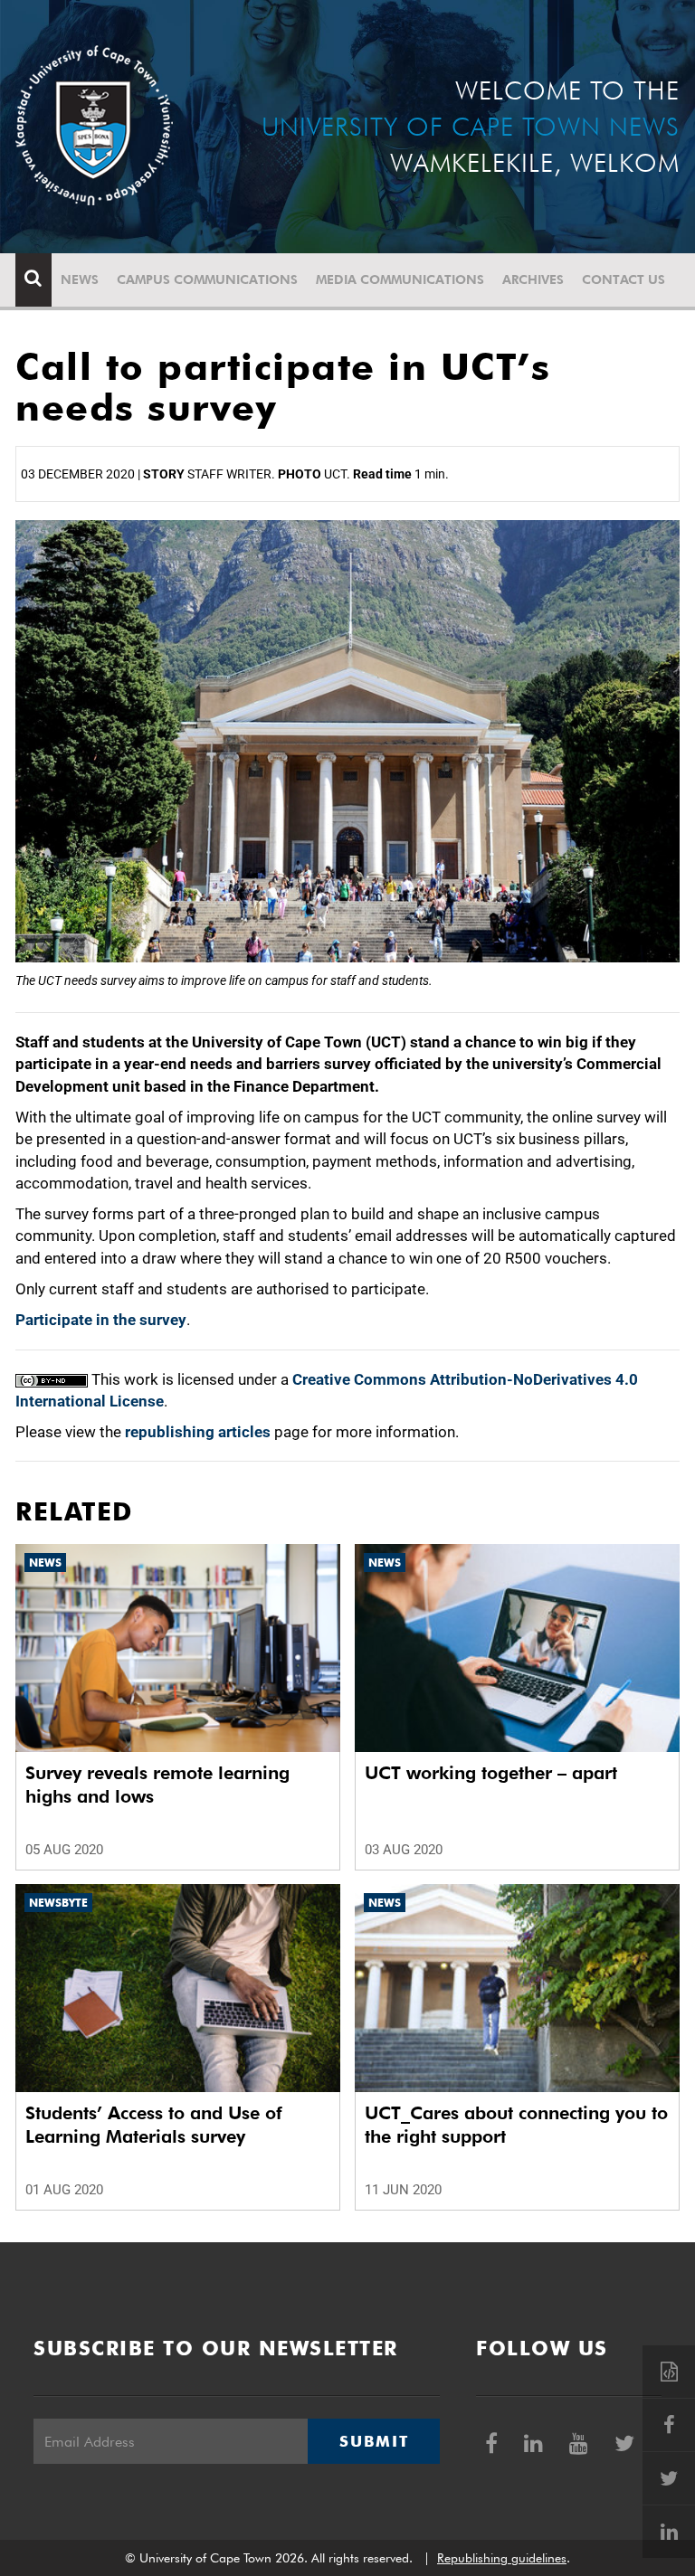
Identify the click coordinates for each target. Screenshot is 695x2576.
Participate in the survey (101, 1320)
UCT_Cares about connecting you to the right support (516, 2125)
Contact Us (624, 279)
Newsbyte (58, 1903)
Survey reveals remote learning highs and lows (157, 1785)
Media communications (400, 279)
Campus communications (207, 279)
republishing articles (198, 1432)
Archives (533, 279)
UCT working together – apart (491, 1773)
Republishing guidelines (502, 2558)
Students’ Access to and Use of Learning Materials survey (154, 2125)
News (80, 279)
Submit (374, 2441)
